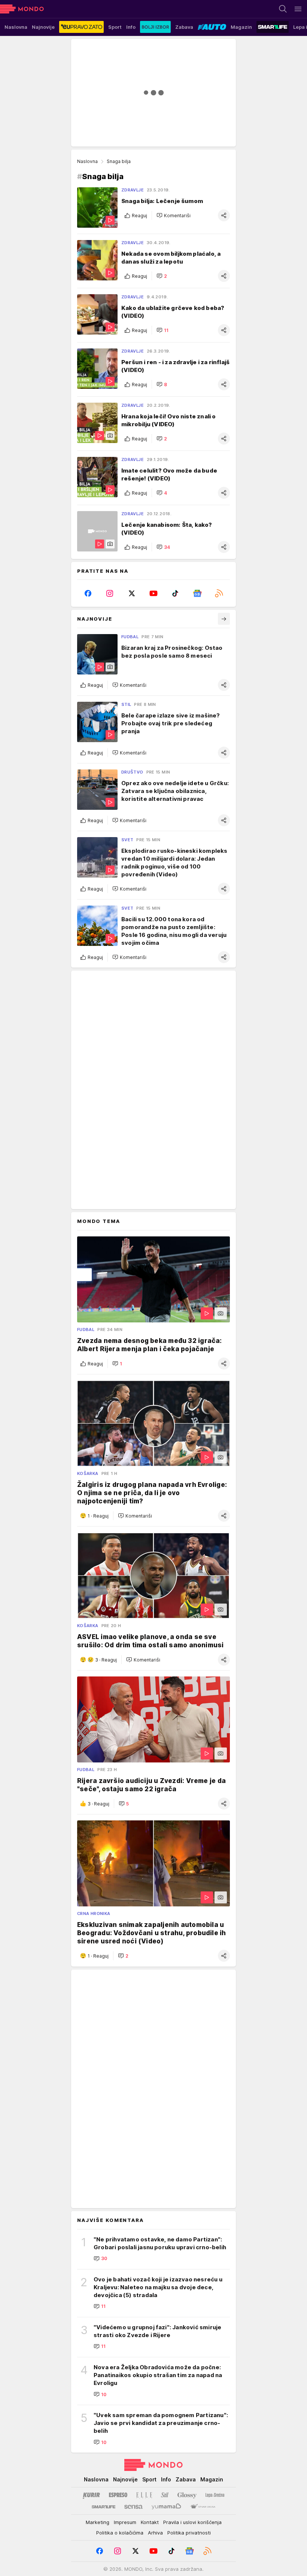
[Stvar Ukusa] (203, 2507)
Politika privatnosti (189, 2533)
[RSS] (219, 593)
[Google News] (197, 593)
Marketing (98, 2522)
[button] (174, 215)
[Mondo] (22, 9)
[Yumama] (166, 2507)
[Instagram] (110, 593)
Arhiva (155, 2533)
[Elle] (144, 2495)
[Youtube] (153, 593)
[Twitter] (132, 593)
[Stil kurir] (165, 2495)
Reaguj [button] (139, 216)
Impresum (125, 2522)
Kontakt (150, 2522)
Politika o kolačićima (120, 2533)
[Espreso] (118, 2495)
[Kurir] (91, 2495)
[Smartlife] (104, 2507)
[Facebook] (88, 593)
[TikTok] (175, 593)
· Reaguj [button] (98, 1516)
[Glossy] (187, 2495)
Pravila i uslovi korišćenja (192, 2522)
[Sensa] (133, 2507)
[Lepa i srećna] (215, 2495)
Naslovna (87, 161)
